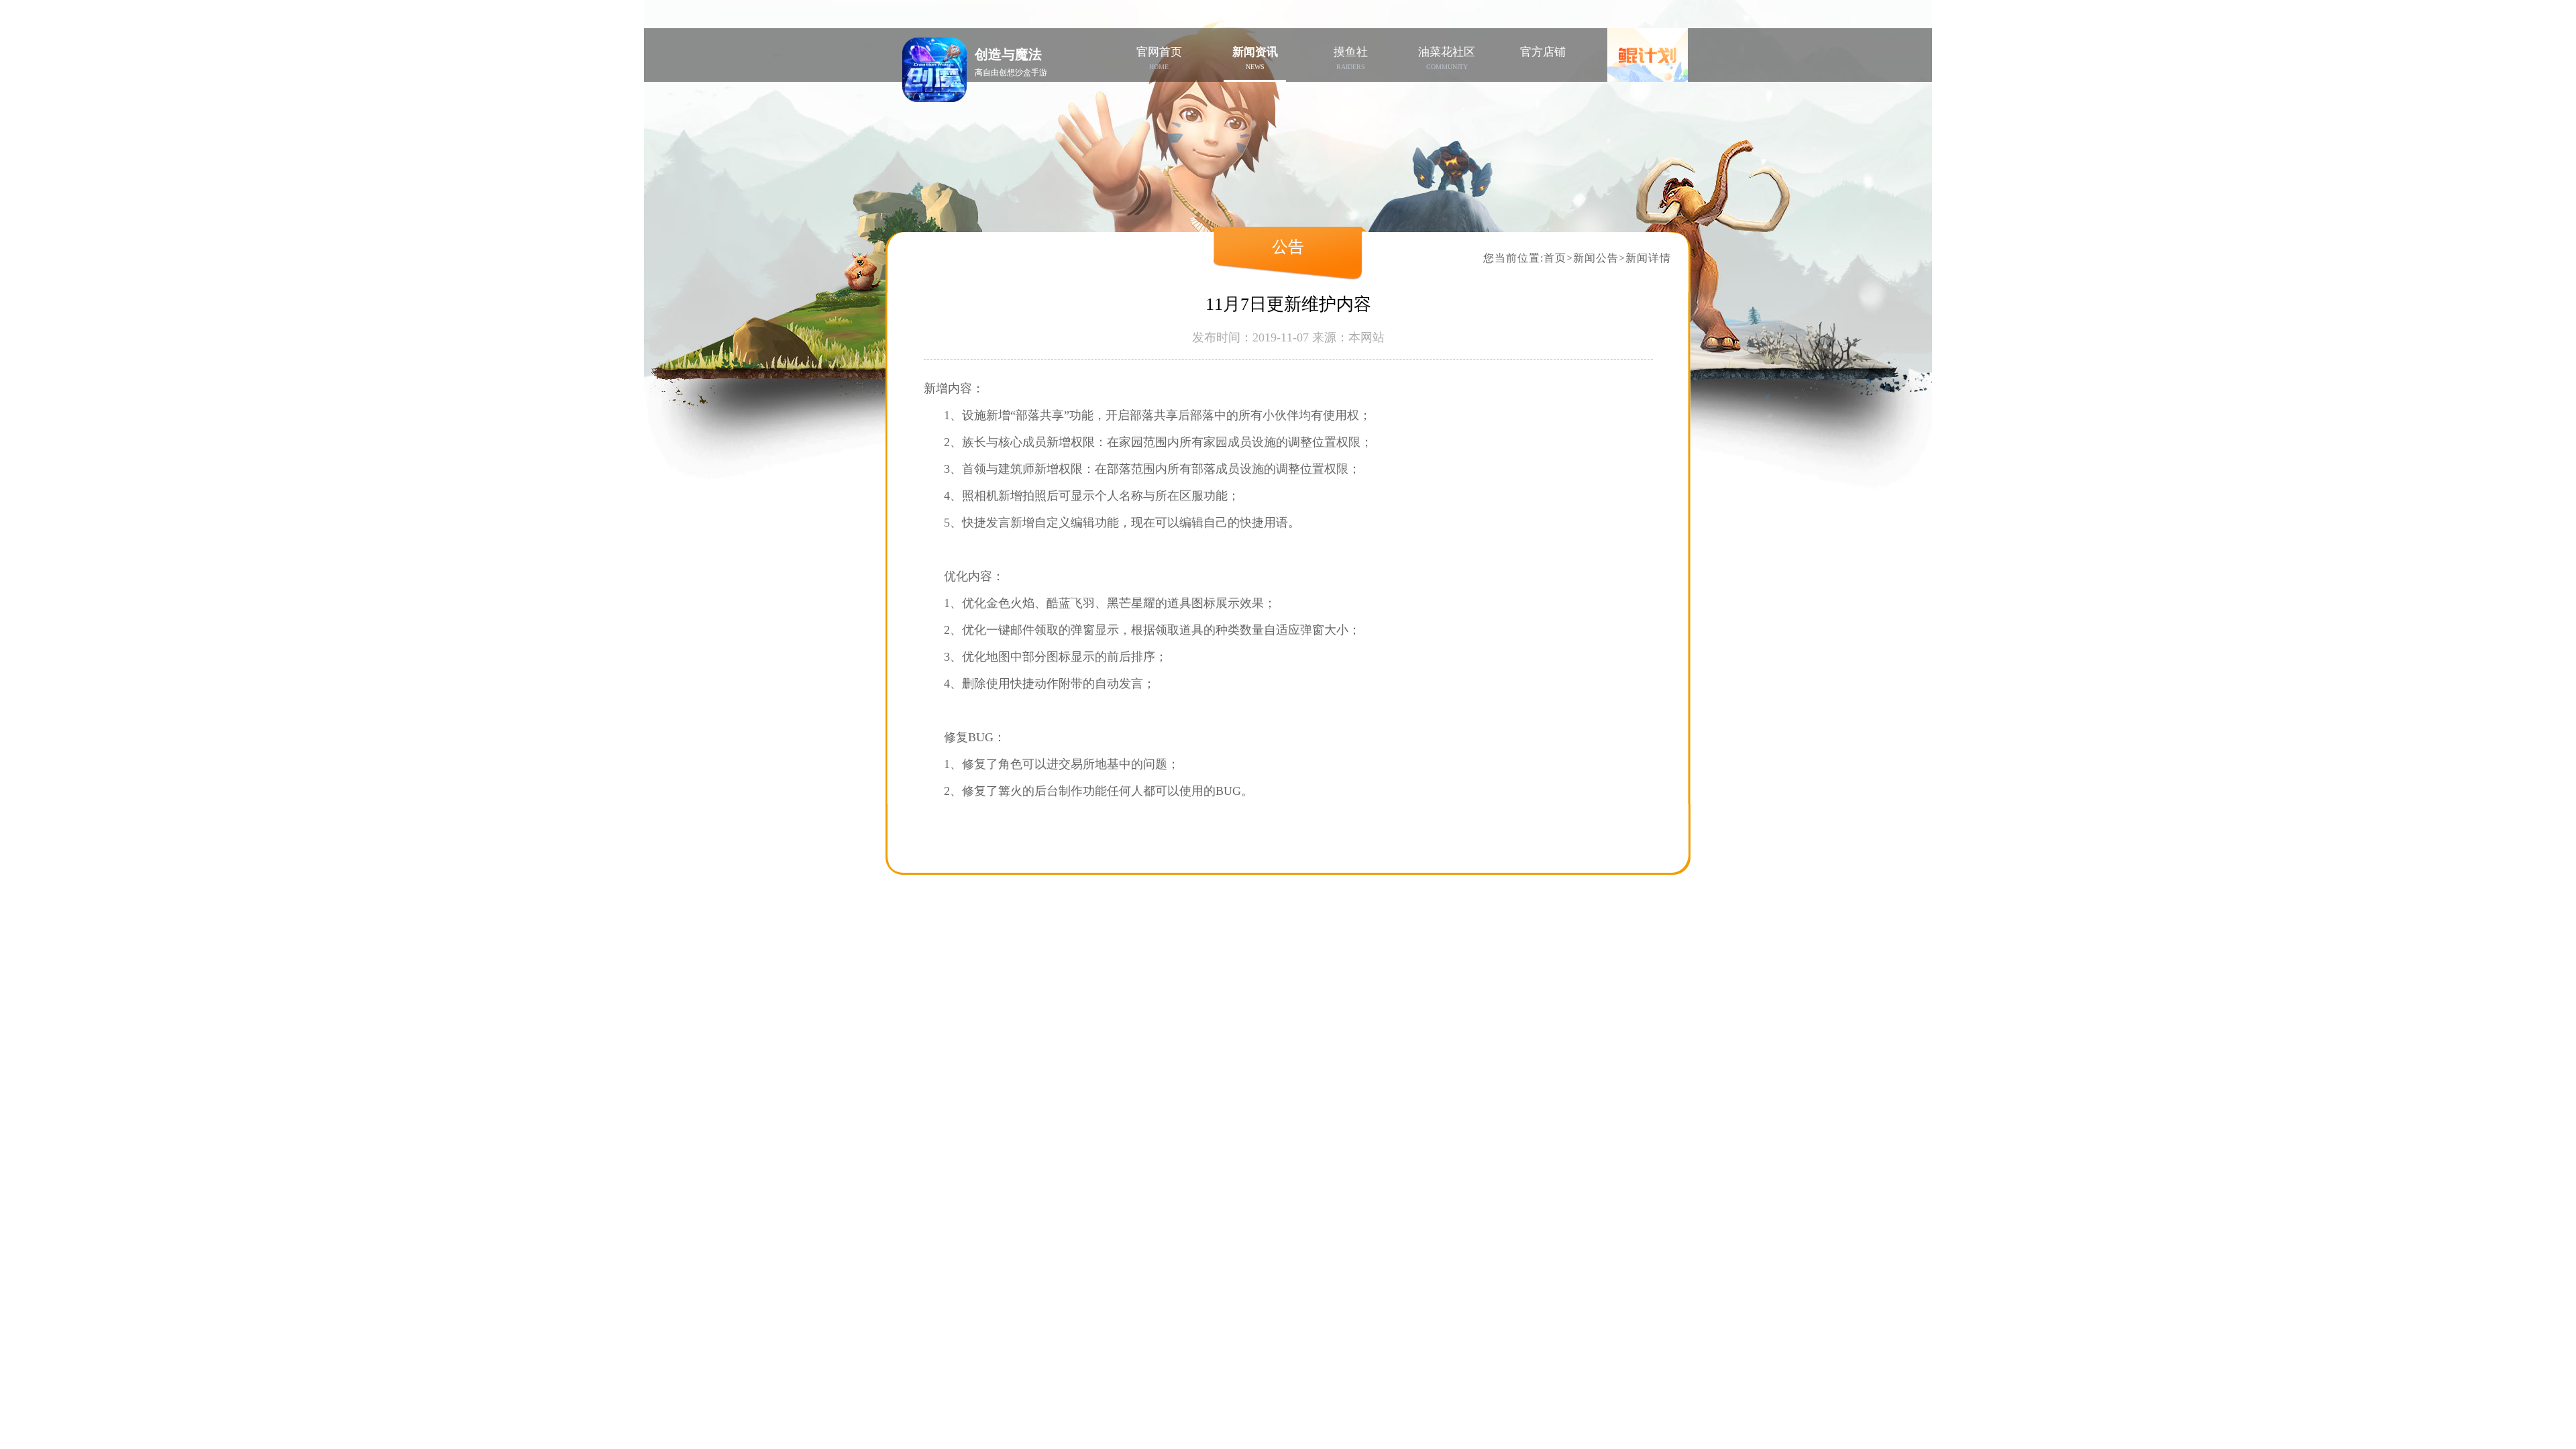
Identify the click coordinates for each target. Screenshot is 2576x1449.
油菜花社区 (1447, 58)
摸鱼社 (1351, 58)
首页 (1555, 258)
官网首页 (1159, 58)
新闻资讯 (1255, 58)
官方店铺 (1543, 52)
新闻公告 (1596, 258)
